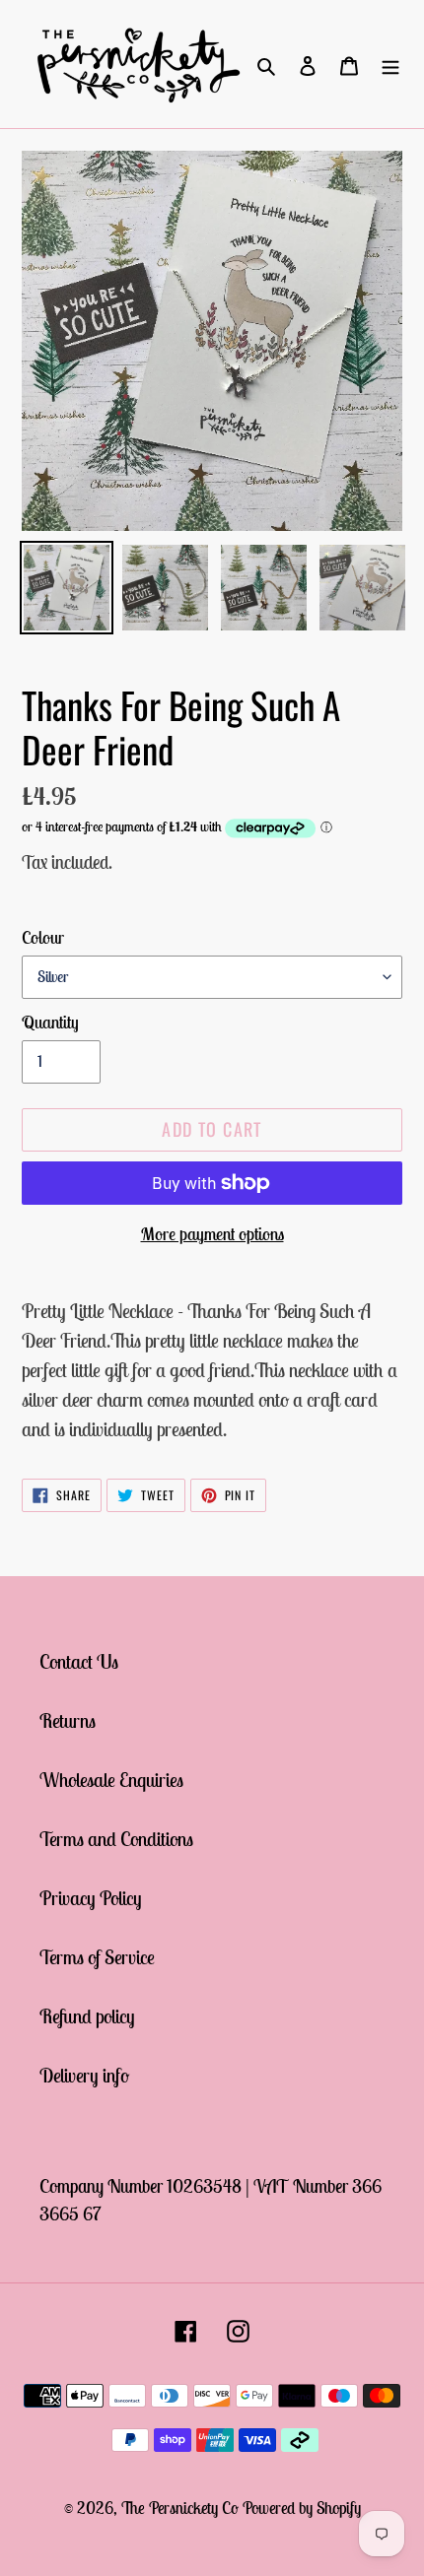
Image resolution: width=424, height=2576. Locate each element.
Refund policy (87, 2016)
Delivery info (84, 2075)
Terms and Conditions (116, 1839)
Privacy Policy (91, 1898)
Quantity (50, 1022)
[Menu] (390, 64)
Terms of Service (97, 1957)
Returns (68, 1720)
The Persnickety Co (182, 2508)
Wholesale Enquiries (111, 1780)
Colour (43, 937)
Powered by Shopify (302, 2508)
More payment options (212, 1234)
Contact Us (79, 1661)
